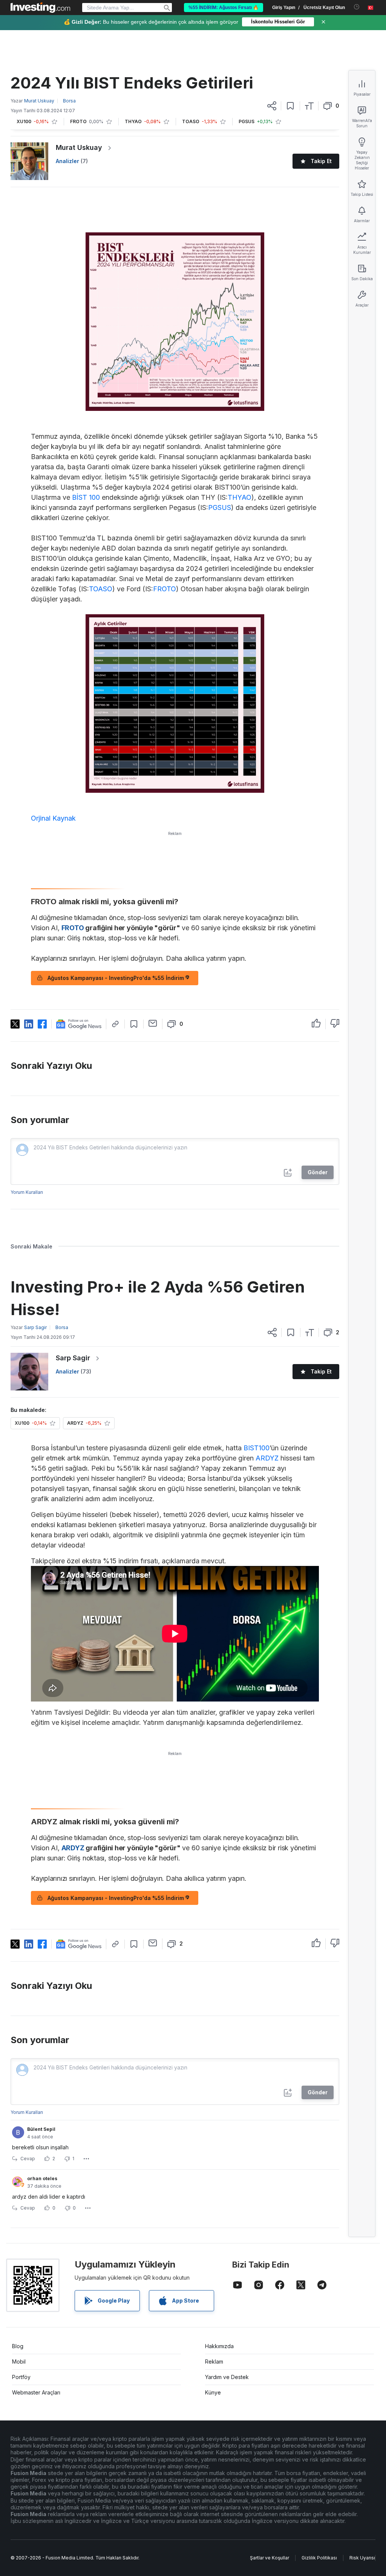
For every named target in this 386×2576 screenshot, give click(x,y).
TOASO (101, 589)
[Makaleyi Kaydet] (290, 106)
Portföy (21, 2377)
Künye (213, 2392)
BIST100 (257, 1448)
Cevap (28, 2159)
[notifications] (357, 7)
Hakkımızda (219, 2346)
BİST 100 (86, 497)
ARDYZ (267, 1458)
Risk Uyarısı (362, 2558)
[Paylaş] (272, 106)
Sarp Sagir (73, 1358)
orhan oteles (42, 2178)
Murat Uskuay (79, 147)
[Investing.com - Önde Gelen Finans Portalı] (40, 8)
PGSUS (220, 507)
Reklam (214, 2362)
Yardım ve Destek (227, 2377)
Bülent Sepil (41, 2129)
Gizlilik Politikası (319, 2558)
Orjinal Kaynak (53, 818)
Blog (18, 2346)
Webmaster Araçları (36, 2392)
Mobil (19, 2362)
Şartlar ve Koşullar (270, 2558)
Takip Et (321, 161)
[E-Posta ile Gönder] (153, 1023)
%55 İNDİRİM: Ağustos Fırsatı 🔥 (224, 8)
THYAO (240, 497)
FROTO (165, 589)
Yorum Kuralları (27, 1192)
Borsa (69, 101)
